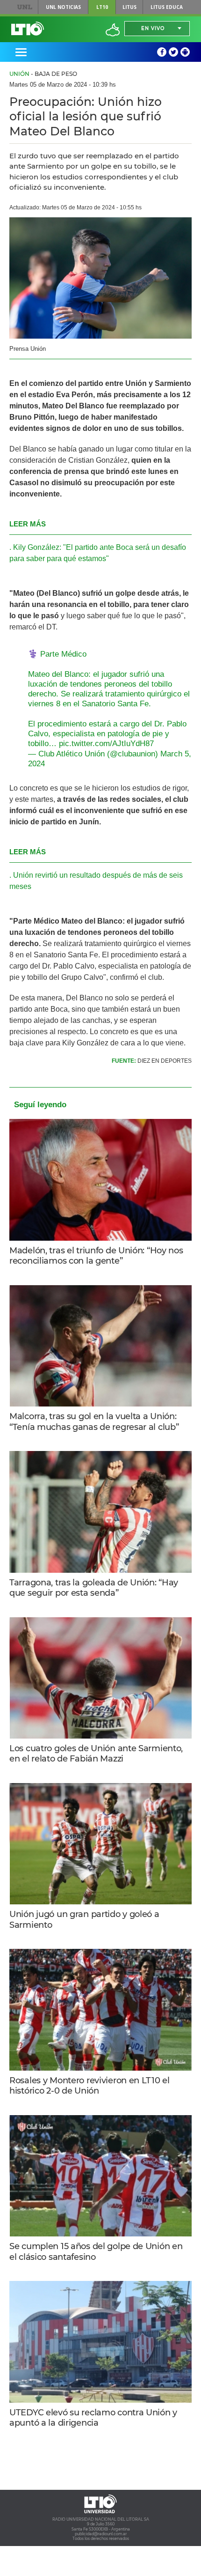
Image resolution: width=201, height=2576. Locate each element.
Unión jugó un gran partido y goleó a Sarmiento (84, 1920)
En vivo (153, 28)
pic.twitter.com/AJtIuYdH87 (106, 744)
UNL (25, 7)
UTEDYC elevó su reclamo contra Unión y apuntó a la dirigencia (93, 2418)
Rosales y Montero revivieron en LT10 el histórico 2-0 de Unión (90, 2086)
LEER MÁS (28, 524)
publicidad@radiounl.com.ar (101, 2534)
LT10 (102, 7)
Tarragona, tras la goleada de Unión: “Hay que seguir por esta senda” (94, 1588)
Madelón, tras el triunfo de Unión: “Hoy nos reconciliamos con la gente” (96, 1256)
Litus (129, 7)
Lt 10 (28, 29)
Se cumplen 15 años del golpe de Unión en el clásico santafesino (96, 2252)
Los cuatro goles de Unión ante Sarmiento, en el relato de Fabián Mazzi (96, 1754)
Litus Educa (167, 7)
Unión (19, 74)
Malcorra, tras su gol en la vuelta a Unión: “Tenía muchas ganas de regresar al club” (94, 1422)
